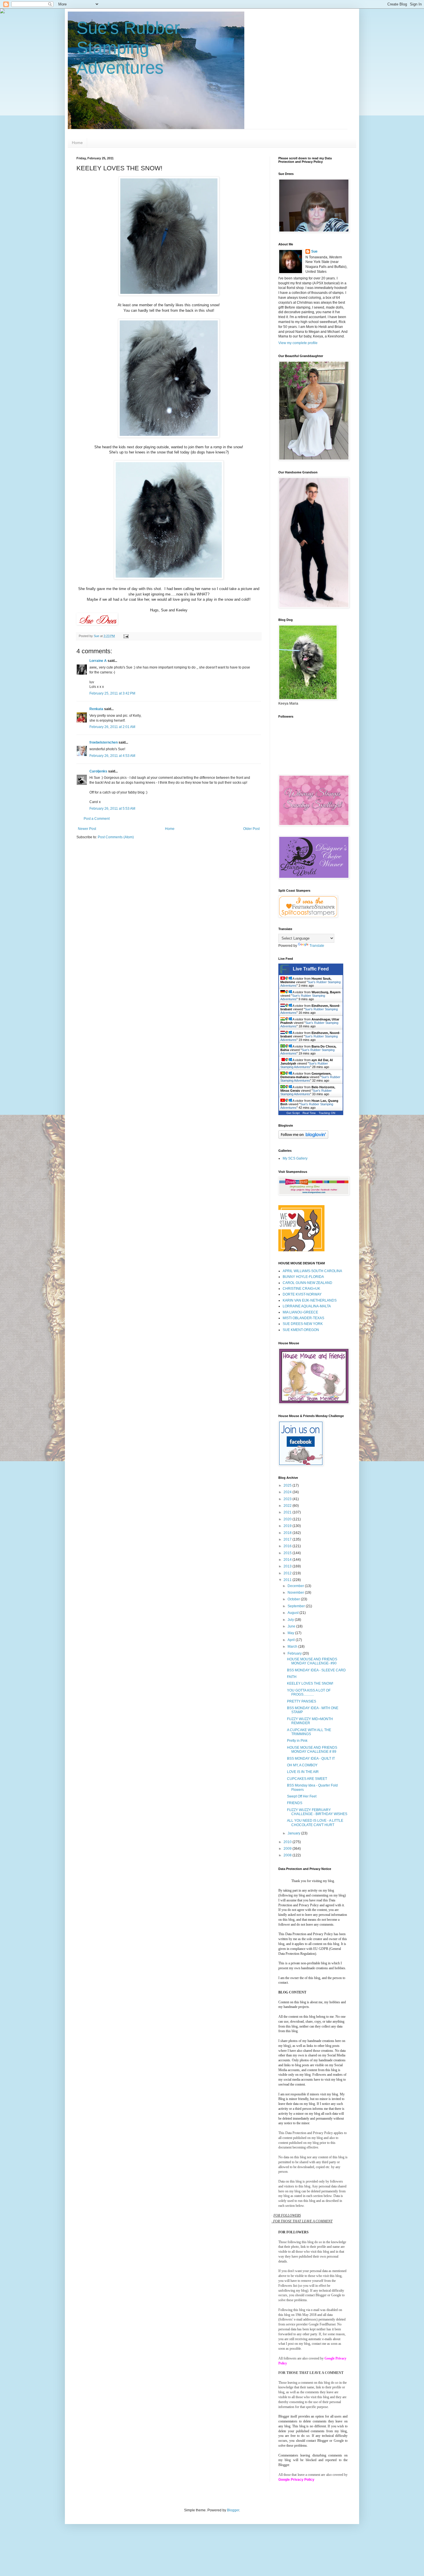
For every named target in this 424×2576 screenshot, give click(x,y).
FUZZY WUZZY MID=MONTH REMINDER (310, 1721)
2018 (288, 1533)
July (291, 1620)
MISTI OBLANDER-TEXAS (303, 1318)
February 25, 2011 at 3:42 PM (112, 693)
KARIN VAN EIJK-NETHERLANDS (310, 1300)
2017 (288, 1539)
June (292, 1626)
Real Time (309, 1113)
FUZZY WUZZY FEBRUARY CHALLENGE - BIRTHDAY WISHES (317, 1812)
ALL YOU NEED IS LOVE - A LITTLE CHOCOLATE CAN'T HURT (315, 1823)
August (293, 1613)
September (297, 1606)
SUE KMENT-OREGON (301, 1330)
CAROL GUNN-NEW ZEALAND (307, 1283)
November (296, 1593)
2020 (288, 1519)
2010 (288, 1842)
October (294, 1599)
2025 (288, 1485)
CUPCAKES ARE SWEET (307, 1779)
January (294, 1833)
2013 (288, 1566)
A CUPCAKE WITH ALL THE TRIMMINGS (309, 1732)
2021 (288, 1512)
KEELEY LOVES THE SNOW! (310, 1683)
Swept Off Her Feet (302, 1796)
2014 (288, 1560)
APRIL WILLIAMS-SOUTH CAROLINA (312, 1271)
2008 (288, 1855)
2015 (288, 1553)
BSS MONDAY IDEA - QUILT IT (311, 1759)
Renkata (96, 709)
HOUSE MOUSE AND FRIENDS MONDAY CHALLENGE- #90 (312, 1661)
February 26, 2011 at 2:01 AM (112, 727)
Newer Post (87, 829)
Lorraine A (98, 661)
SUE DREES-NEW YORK (303, 1324)
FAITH (292, 1677)
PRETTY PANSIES (302, 1701)
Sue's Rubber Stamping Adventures (128, 48)
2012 (288, 1573)
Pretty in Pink (297, 1741)
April (292, 1640)
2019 (288, 1526)
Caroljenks (98, 771)
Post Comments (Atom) (116, 837)
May (291, 1633)
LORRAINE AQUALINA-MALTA (307, 1306)
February (295, 1653)
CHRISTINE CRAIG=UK (301, 1289)
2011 (288, 1580)
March (293, 1647)
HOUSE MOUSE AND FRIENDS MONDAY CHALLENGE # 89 (312, 1750)
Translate (317, 946)
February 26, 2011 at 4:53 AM (112, 756)
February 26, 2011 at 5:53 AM (112, 809)
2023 (288, 1499)
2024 (288, 1492)
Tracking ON (327, 1113)
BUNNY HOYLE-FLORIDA (303, 1277)
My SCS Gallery (295, 1158)
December (296, 1586)
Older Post (251, 829)
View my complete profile (298, 343)
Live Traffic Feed (311, 969)
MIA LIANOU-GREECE (300, 1312)
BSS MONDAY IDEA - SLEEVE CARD (316, 1670)
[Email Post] (126, 636)
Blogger (233, 2510)
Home (77, 143)
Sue (314, 251)
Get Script (293, 1113)
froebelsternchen (104, 742)
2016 (288, 1546)
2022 (288, 1506)
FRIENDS (295, 1803)
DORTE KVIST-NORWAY (302, 1294)
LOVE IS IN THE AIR (303, 1772)
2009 (288, 1849)
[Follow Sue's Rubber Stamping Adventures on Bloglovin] (303, 1138)
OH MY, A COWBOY (302, 1765)
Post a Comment (97, 819)
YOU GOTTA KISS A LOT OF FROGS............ (309, 1692)
